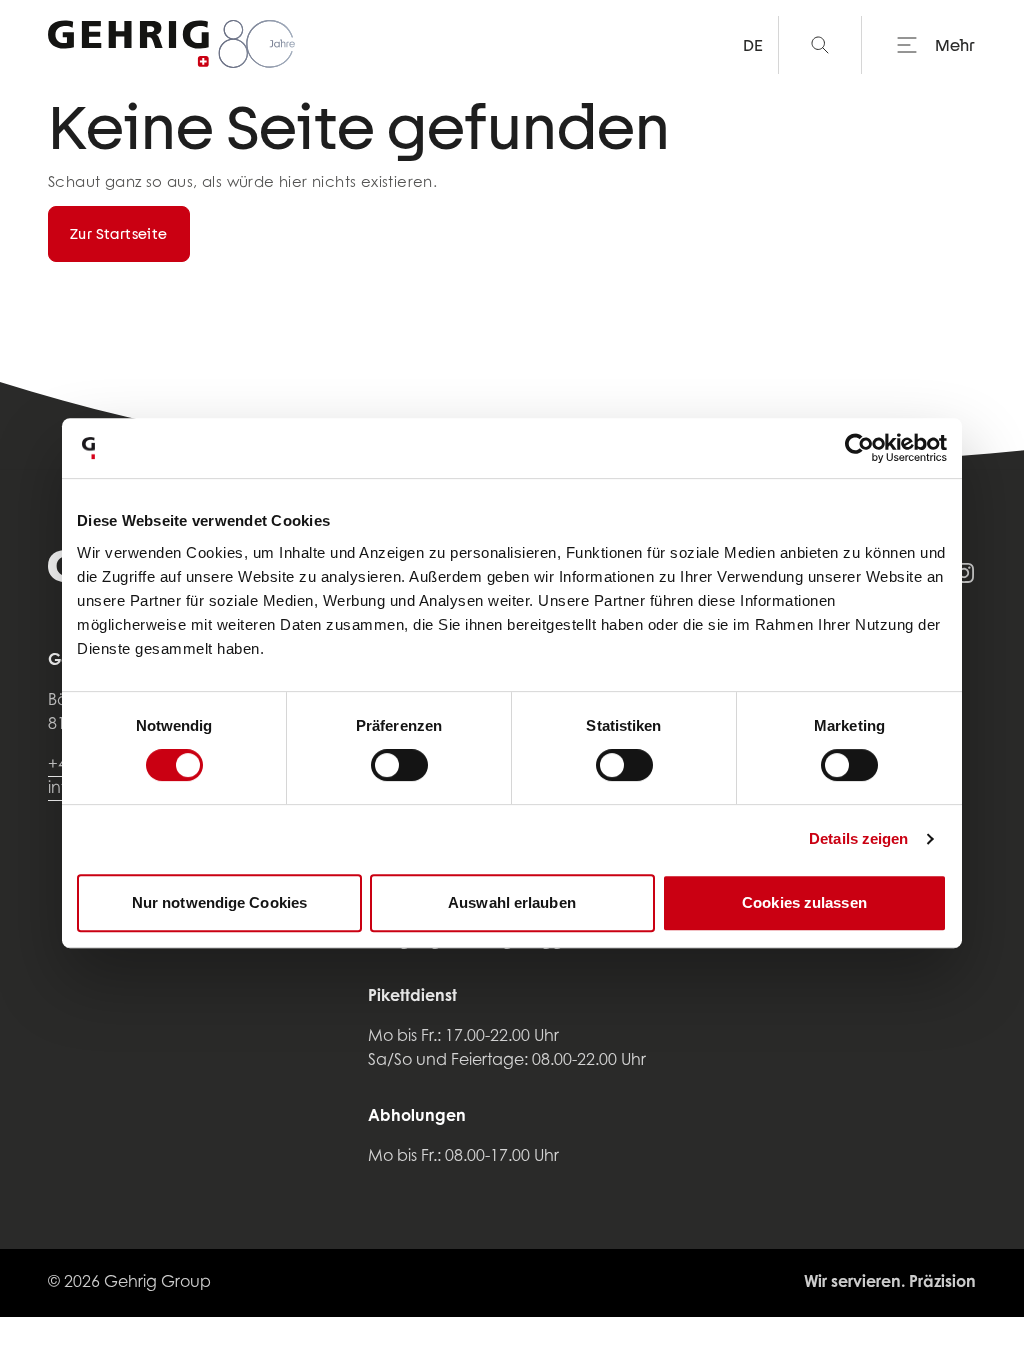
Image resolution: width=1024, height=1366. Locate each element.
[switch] (399, 765)
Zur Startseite (119, 233)
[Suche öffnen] (820, 45)
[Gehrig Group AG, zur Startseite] (173, 45)
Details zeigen (858, 838)
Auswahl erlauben (512, 902)
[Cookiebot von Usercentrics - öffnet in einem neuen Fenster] (859, 448)
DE (752, 44)
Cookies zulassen (804, 902)
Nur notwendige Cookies (219, 902)
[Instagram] (964, 573)
